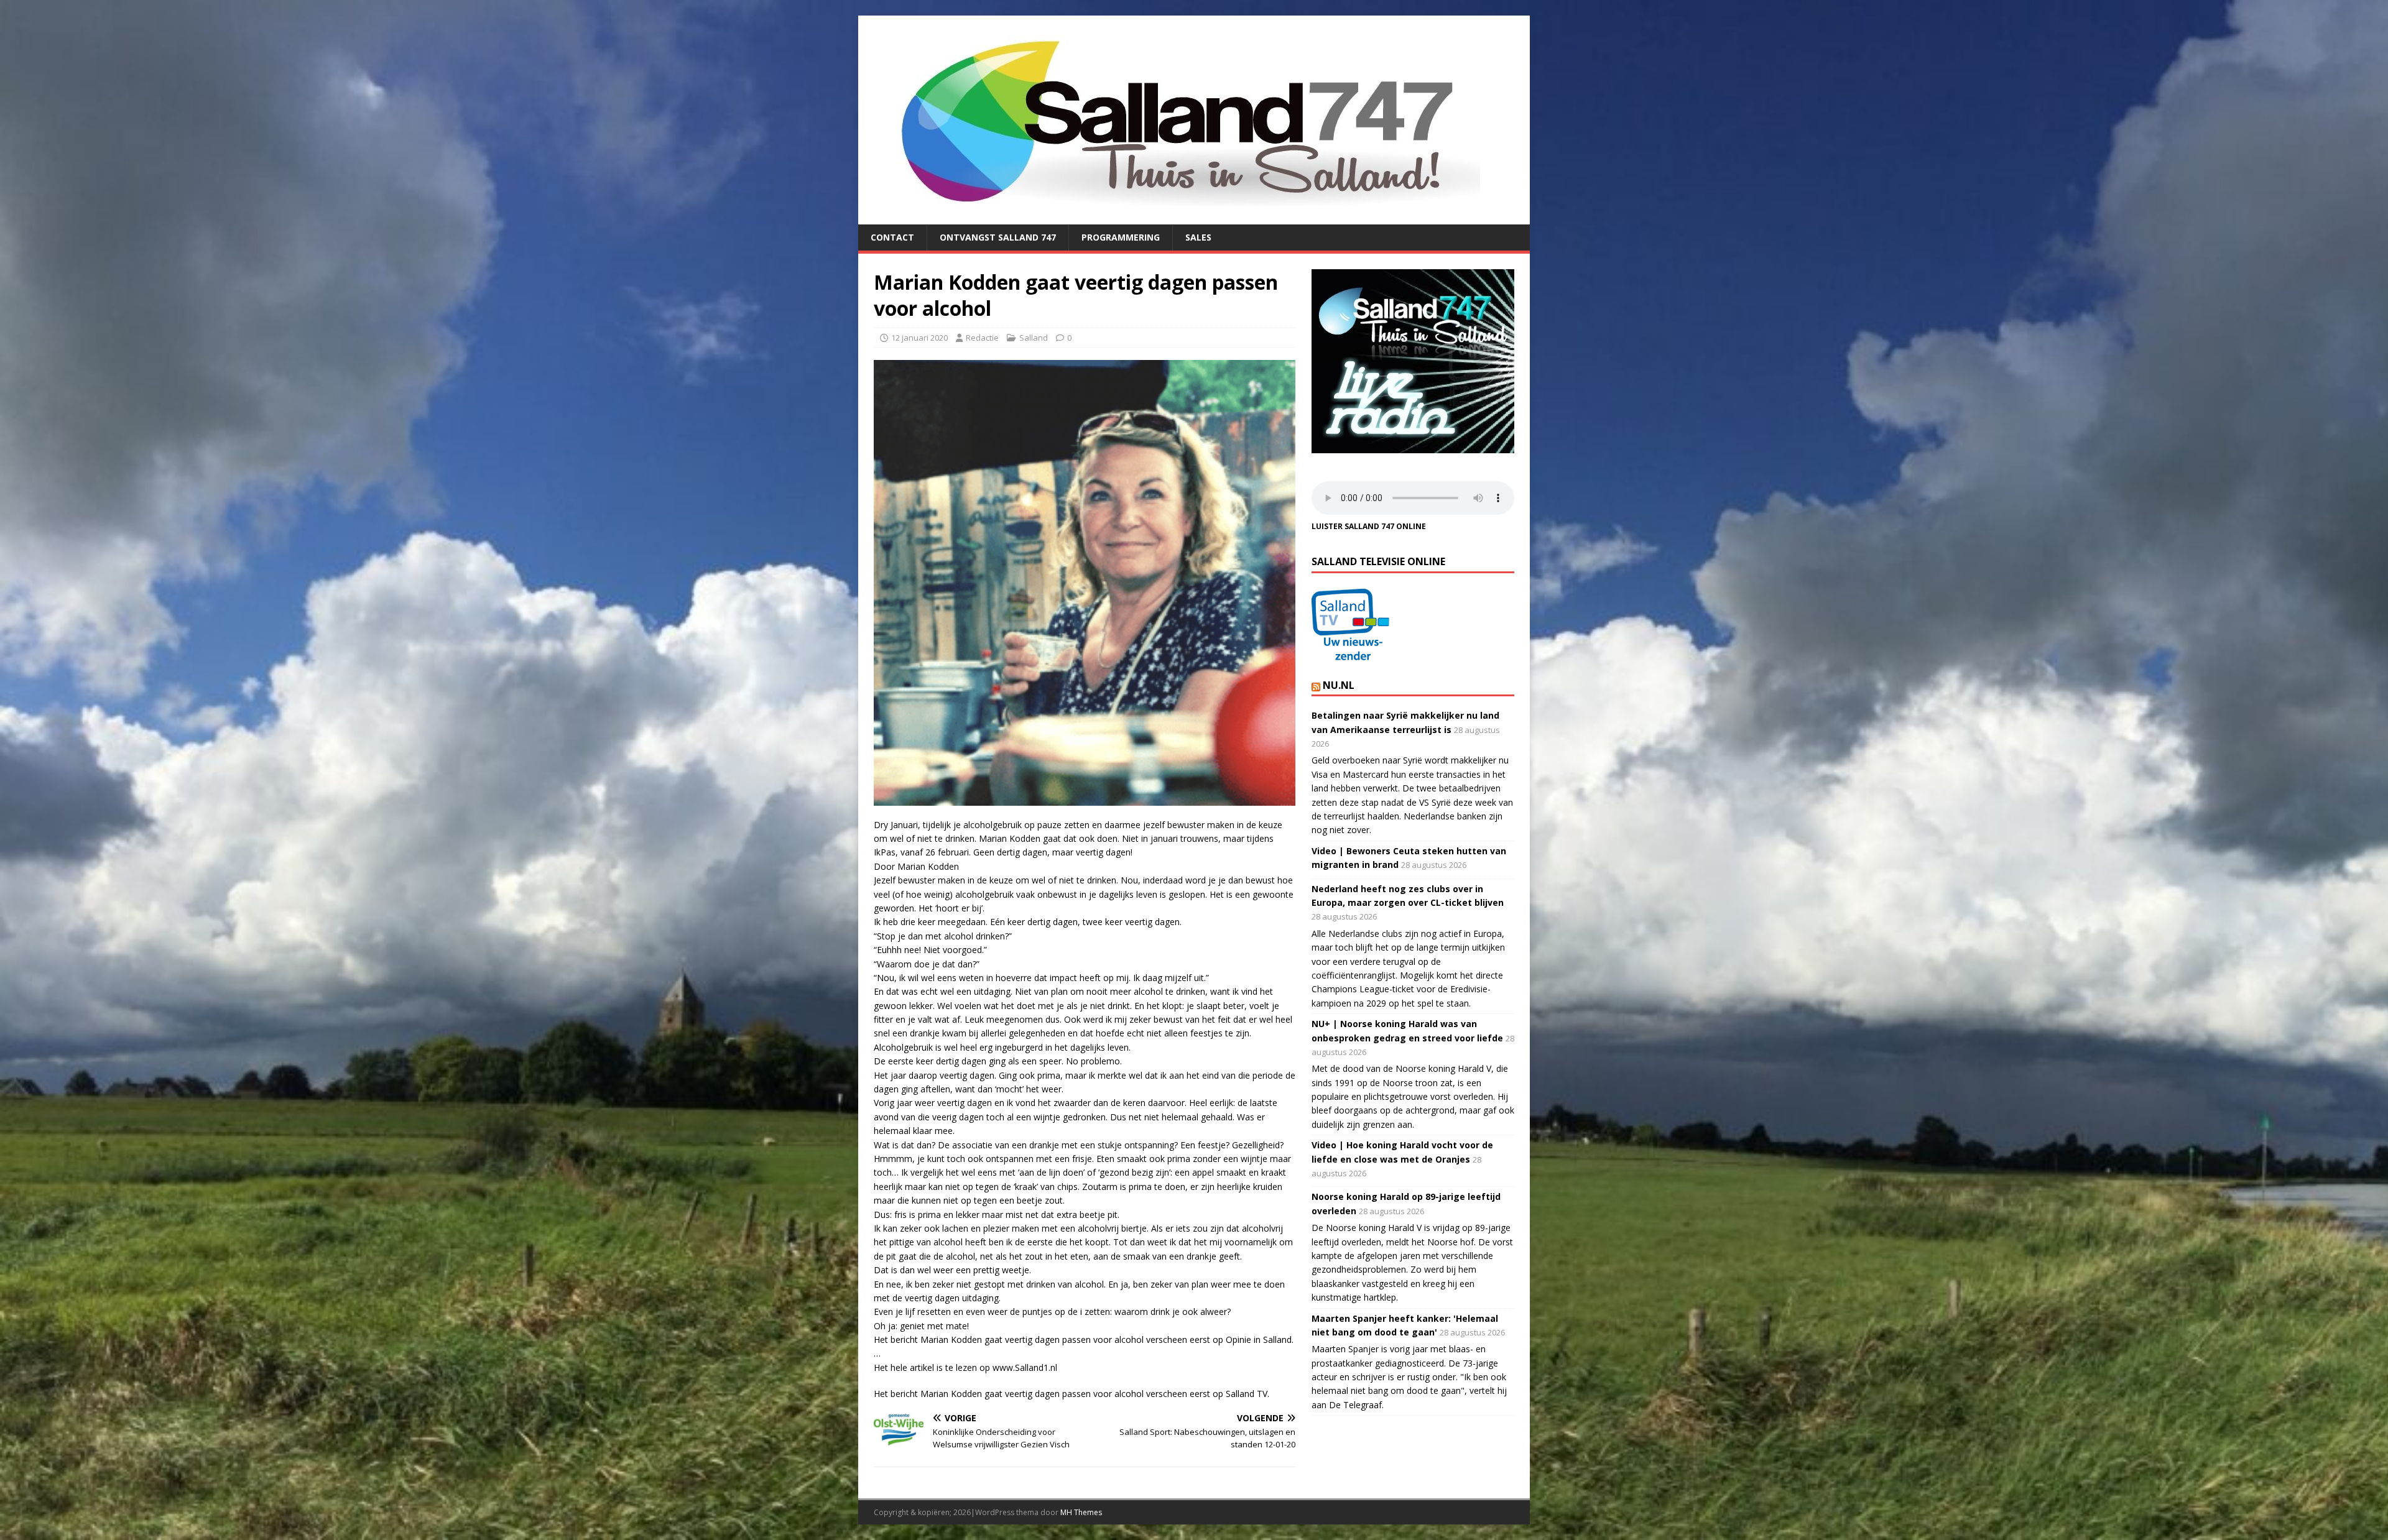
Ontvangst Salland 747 (998, 237)
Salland (1034, 338)
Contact (892, 237)
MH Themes (1081, 1512)
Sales (1198, 237)
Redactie (982, 338)
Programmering (1121, 237)
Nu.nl (1339, 685)
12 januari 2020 (919, 338)
